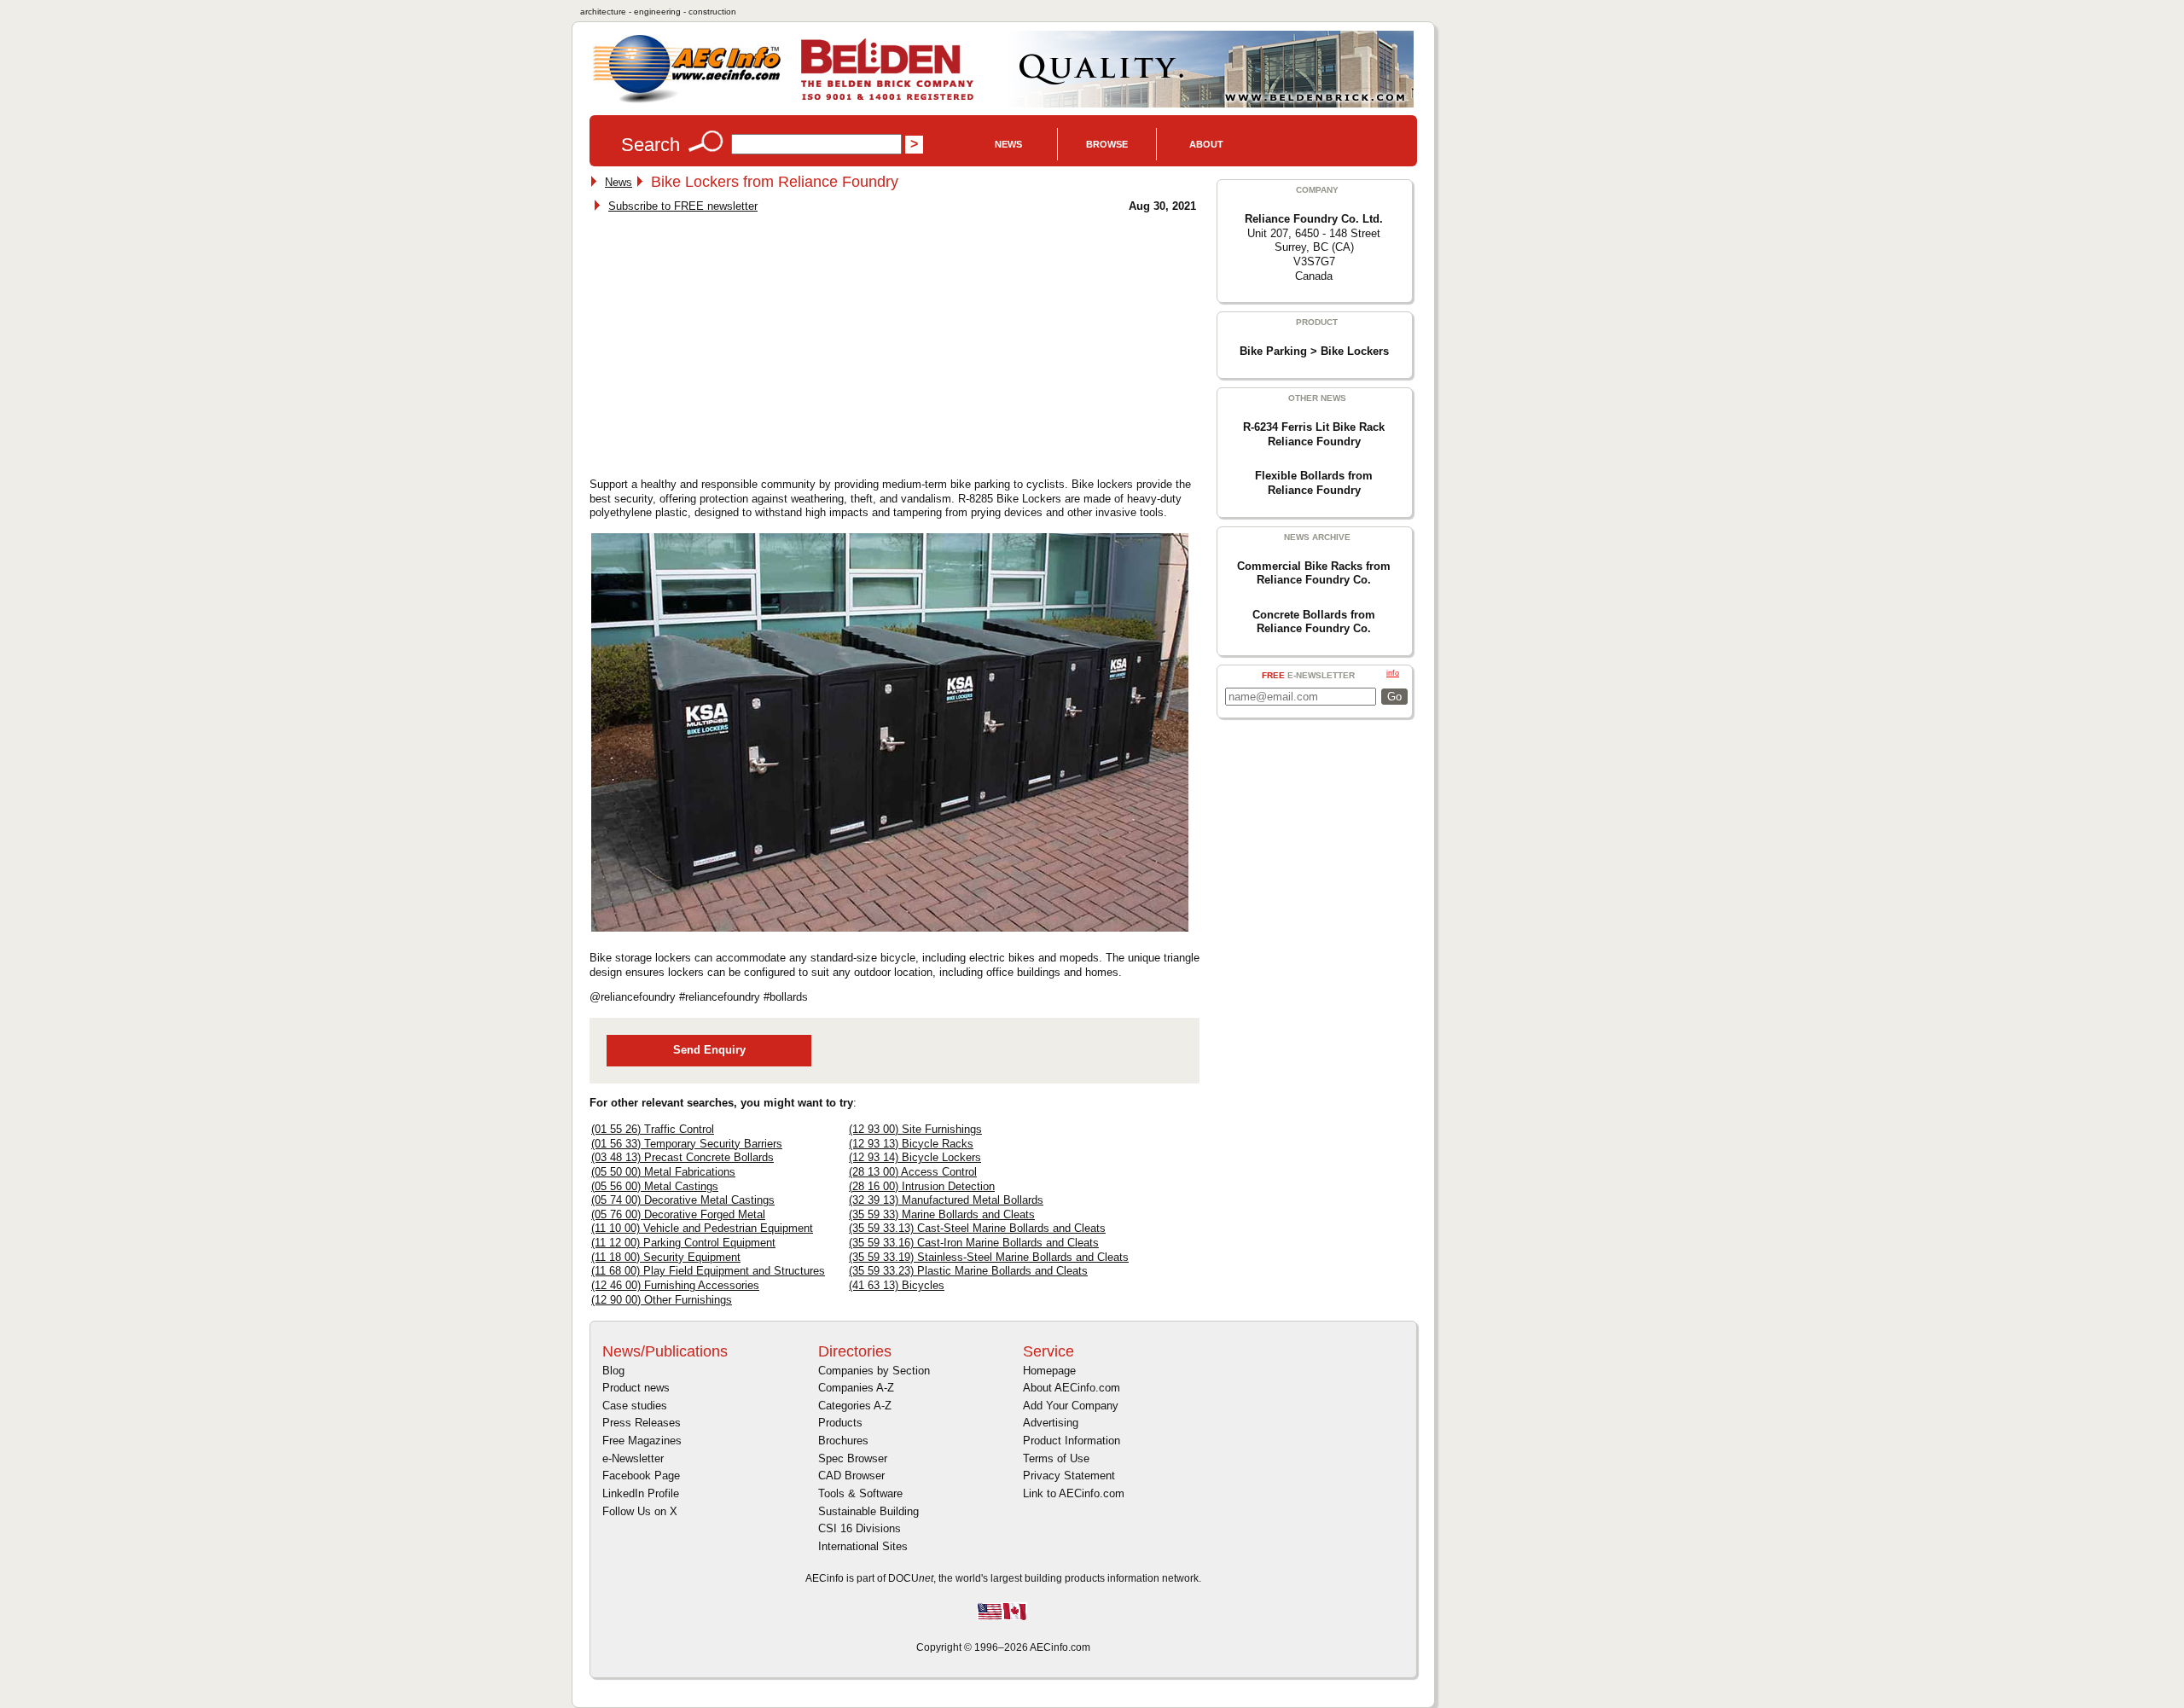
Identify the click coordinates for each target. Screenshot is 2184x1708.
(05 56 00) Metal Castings (655, 1186)
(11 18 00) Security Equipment (666, 1257)
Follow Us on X (640, 1511)
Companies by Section (874, 1371)
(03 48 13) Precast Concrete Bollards (682, 1157)
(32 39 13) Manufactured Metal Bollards (946, 1200)
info (1393, 673)
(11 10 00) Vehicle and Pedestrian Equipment (702, 1228)
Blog (613, 1371)
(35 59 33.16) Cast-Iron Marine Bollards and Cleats (974, 1243)
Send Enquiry (709, 1050)
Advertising (1051, 1423)
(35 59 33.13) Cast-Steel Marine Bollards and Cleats (977, 1228)
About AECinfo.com (1072, 1388)
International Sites (863, 1546)
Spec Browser (853, 1458)
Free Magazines (642, 1441)
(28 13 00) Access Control (913, 1172)
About (1206, 144)
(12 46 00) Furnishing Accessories (675, 1285)
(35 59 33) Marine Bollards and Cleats (942, 1214)
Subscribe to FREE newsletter (683, 206)
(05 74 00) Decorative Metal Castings (683, 1200)
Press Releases (642, 1423)
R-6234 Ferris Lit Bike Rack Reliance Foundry (1314, 434)
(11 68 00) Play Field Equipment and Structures (708, 1271)
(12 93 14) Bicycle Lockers (915, 1157)
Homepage (1049, 1371)
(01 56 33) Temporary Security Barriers (687, 1144)
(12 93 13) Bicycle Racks (911, 1144)
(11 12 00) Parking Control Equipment (683, 1243)
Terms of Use (1056, 1458)
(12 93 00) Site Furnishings (915, 1129)
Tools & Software (860, 1493)
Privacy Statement (1069, 1476)
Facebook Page (641, 1476)
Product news (636, 1388)
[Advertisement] (736, 340)
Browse (1107, 144)
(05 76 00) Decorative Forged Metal (678, 1214)
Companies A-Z (856, 1388)
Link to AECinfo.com (1074, 1493)
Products (840, 1423)
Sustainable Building (868, 1511)
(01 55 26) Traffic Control (653, 1129)
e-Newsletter (633, 1458)
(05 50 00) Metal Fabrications (663, 1172)
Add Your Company (1071, 1406)
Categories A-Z (855, 1406)
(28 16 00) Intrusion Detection (922, 1186)
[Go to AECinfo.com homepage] (687, 101)
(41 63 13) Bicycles (897, 1285)
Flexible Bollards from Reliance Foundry (1314, 483)
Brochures (843, 1441)
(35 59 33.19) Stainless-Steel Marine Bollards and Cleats (989, 1257)
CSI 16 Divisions (860, 1528)
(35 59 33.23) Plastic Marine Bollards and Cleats (968, 1271)
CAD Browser (851, 1476)
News (1008, 144)
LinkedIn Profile (641, 1493)
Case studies (635, 1406)
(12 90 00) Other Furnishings (662, 1300)
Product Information (1072, 1441)
